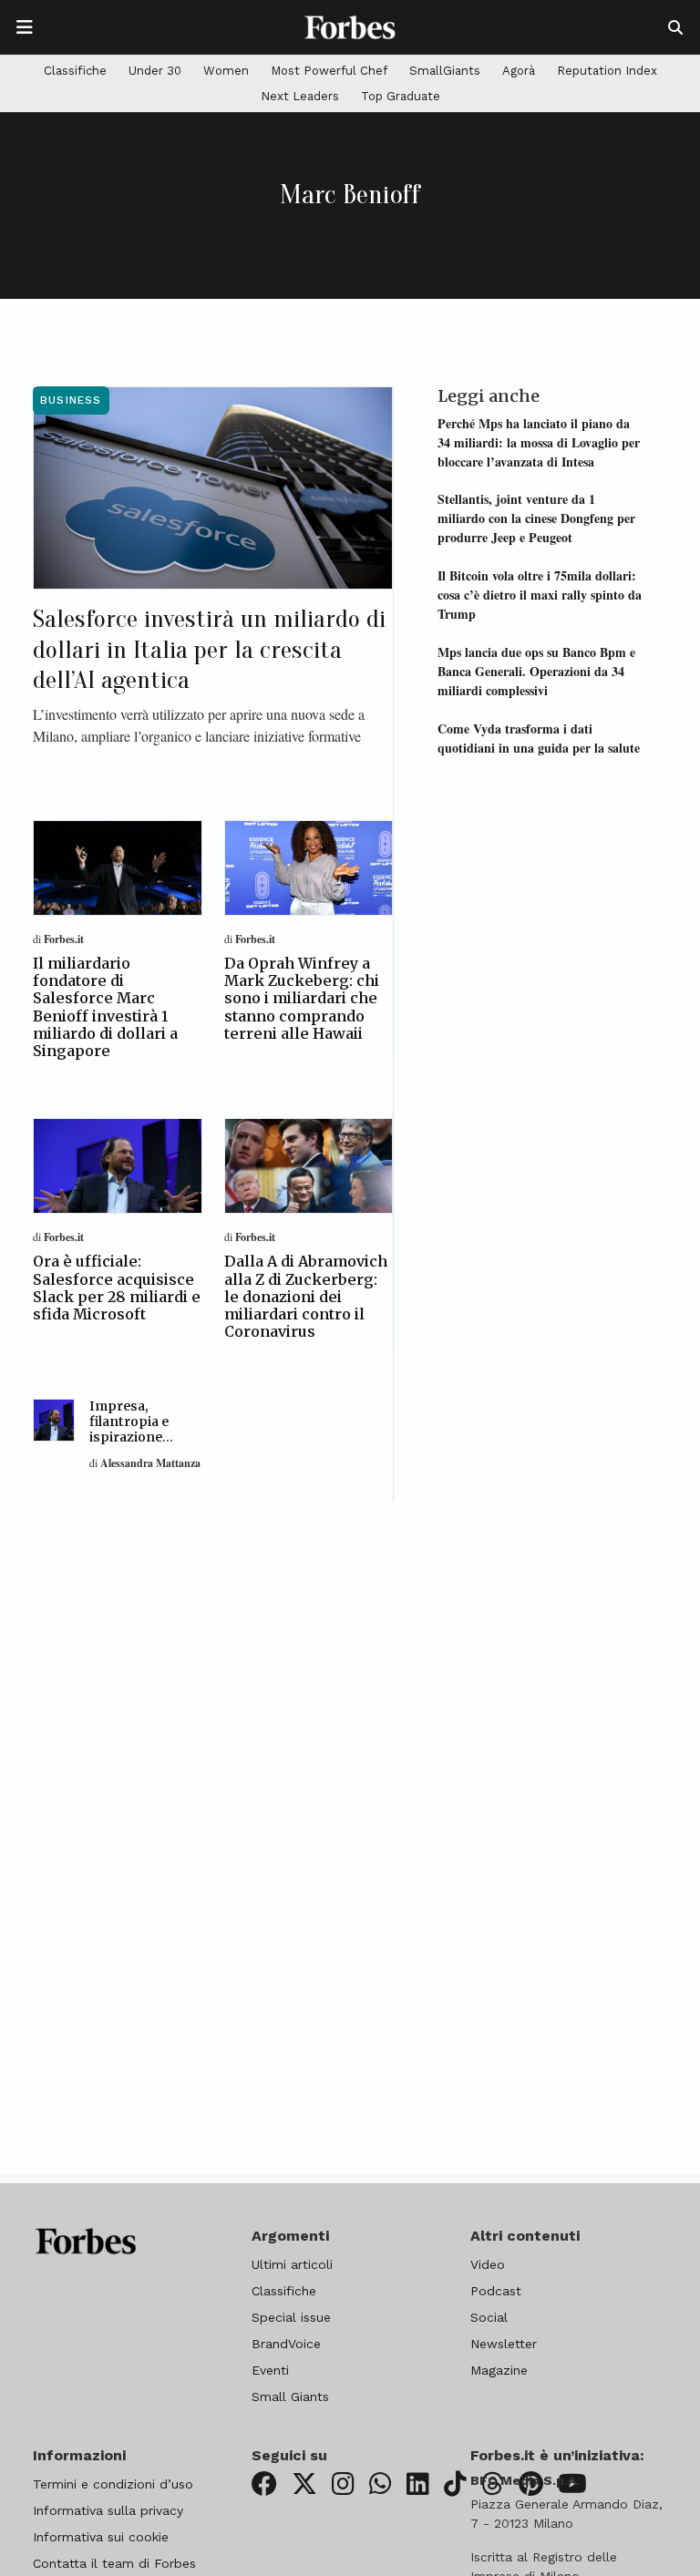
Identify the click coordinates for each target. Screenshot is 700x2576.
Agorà (519, 71)
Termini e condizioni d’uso (113, 2484)
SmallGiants (445, 71)
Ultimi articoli (292, 2264)
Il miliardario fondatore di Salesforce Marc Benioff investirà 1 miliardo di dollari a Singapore (105, 1007)
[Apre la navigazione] (25, 27)
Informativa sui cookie (101, 2537)
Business (71, 400)
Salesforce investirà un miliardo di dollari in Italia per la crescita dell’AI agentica (209, 649)
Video (488, 2264)
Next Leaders (300, 96)
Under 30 (155, 71)
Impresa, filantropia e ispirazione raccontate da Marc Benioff (134, 1437)
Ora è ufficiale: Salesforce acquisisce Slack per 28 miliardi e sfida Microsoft (117, 1288)
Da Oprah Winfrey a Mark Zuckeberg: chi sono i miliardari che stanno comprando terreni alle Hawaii (302, 998)
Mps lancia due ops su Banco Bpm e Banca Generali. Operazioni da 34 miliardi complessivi (536, 671)
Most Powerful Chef (329, 71)
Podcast (496, 2291)
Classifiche (75, 71)
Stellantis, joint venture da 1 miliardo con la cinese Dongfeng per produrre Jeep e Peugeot (536, 518)
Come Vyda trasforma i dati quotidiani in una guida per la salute (539, 738)
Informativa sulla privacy (108, 2510)
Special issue (291, 2317)
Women (226, 71)
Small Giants (290, 2396)
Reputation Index (607, 71)
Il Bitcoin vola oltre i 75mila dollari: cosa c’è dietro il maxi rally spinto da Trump (540, 595)
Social (489, 2317)
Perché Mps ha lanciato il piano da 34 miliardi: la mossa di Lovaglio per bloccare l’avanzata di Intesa (539, 442)
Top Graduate (401, 96)
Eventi (270, 2370)
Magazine (499, 2370)
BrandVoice (286, 2344)
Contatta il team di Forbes (114, 2563)
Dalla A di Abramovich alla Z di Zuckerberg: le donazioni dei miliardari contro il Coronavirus (306, 1296)
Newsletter (504, 2344)
